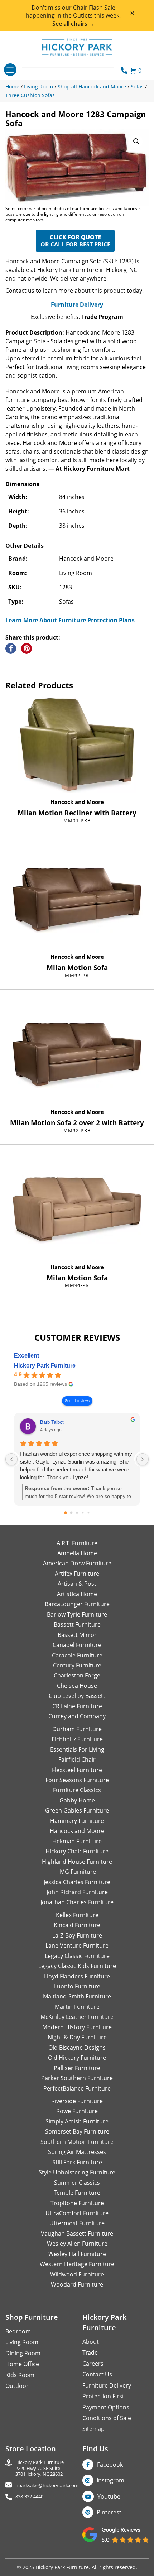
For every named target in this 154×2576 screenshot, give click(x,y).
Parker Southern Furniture (77, 2078)
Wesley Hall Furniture (77, 2254)
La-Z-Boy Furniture (77, 1935)
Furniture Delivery (77, 305)
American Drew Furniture (77, 1563)
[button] (136, 142)
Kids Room (20, 2375)
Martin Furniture (77, 2007)
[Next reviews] (143, 1459)
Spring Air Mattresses (77, 2152)
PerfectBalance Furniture (77, 2088)
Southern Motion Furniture (77, 2142)
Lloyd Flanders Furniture (77, 1976)
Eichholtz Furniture (77, 1739)
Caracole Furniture (77, 1655)
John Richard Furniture (77, 1892)
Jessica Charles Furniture (77, 1882)
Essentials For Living (77, 1749)
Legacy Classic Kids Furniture (77, 1966)
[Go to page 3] (83, 1512)
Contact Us (97, 2374)
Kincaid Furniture (77, 1925)
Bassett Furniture (77, 1624)
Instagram (110, 2480)
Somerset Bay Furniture (77, 2131)
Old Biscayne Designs (77, 2048)
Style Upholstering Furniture (77, 2172)
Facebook (110, 2465)
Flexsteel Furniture (77, 1770)
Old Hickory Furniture (77, 2058)
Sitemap (93, 2429)
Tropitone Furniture (77, 2203)
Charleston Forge (77, 1675)
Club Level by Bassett (77, 1696)
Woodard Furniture (77, 2284)
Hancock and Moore (77, 802)
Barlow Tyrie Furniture (77, 1614)
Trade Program (102, 317)
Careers (93, 2364)
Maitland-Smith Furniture (77, 1996)
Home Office (22, 2364)
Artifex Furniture (77, 1574)
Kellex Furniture (77, 1915)
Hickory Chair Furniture (77, 1851)
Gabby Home (77, 1800)
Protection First (103, 2396)
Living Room (22, 2342)
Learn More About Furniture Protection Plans (70, 620)
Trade (90, 2352)
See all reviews (77, 1401)
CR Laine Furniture (77, 1706)
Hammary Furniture (77, 1821)
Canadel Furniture (77, 1645)
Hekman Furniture (77, 1841)
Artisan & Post (77, 1584)
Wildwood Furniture (77, 2274)
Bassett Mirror (77, 1635)
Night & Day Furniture (77, 2037)
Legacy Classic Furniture (77, 1956)
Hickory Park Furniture (45, 1366)
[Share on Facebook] (11, 648)
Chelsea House (77, 1686)
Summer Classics (77, 2183)
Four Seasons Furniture (77, 1780)
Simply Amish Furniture (77, 2121)
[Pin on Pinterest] (27, 648)
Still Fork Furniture (77, 2162)
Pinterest (109, 2512)
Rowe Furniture (77, 2111)
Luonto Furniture (77, 1986)
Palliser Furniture (77, 2068)
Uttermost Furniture (77, 2223)
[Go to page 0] (66, 1513)
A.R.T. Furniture (77, 1543)
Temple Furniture (77, 2193)
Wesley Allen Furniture (77, 2244)
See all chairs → (73, 24)
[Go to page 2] (77, 1513)
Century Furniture (77, 1665)
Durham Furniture (77, 1729)
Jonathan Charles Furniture (77, 1902)
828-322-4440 (29, 2497)
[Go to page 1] (71, 1512)
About (91, 2342)
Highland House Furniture (77, 1862)
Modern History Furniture (77, 2027)
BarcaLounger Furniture (77, 1604)
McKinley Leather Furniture (77, 2017)
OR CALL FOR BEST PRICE (75, 241)
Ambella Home (77, 1553)
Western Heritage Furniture (77, 2264)
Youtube (109, 2496)
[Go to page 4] (89, 1512)
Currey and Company (77, 1716)
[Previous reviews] (11, 1459)
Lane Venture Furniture (77, 1945)
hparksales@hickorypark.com (47, 2486)
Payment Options (106, 2407)
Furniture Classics (77, 1790)
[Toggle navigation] (10, 70)
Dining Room (23, 2353)
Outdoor (17, 2386)
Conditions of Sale (107, 2418)
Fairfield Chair (77, 1759)
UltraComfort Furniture (77, 2213)
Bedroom (18, 2331)
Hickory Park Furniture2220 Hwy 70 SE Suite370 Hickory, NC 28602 (40, 2468)
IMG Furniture (77, 1872)
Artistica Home (77, 1594)
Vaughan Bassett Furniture (77, 2233)
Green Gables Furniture (77, 1810)
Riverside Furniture (77, 2101)
